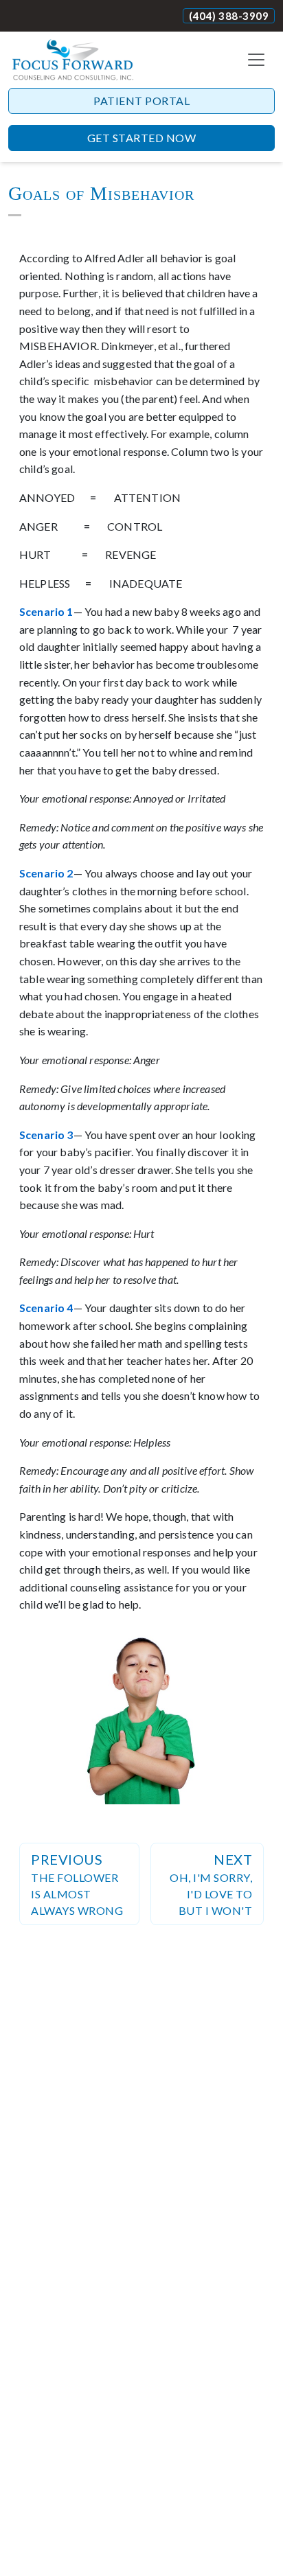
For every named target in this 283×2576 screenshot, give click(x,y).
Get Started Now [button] (142, 138)
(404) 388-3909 (229, 16)
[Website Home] (73, 60)
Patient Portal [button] (141, 101)
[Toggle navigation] (256, 60)
